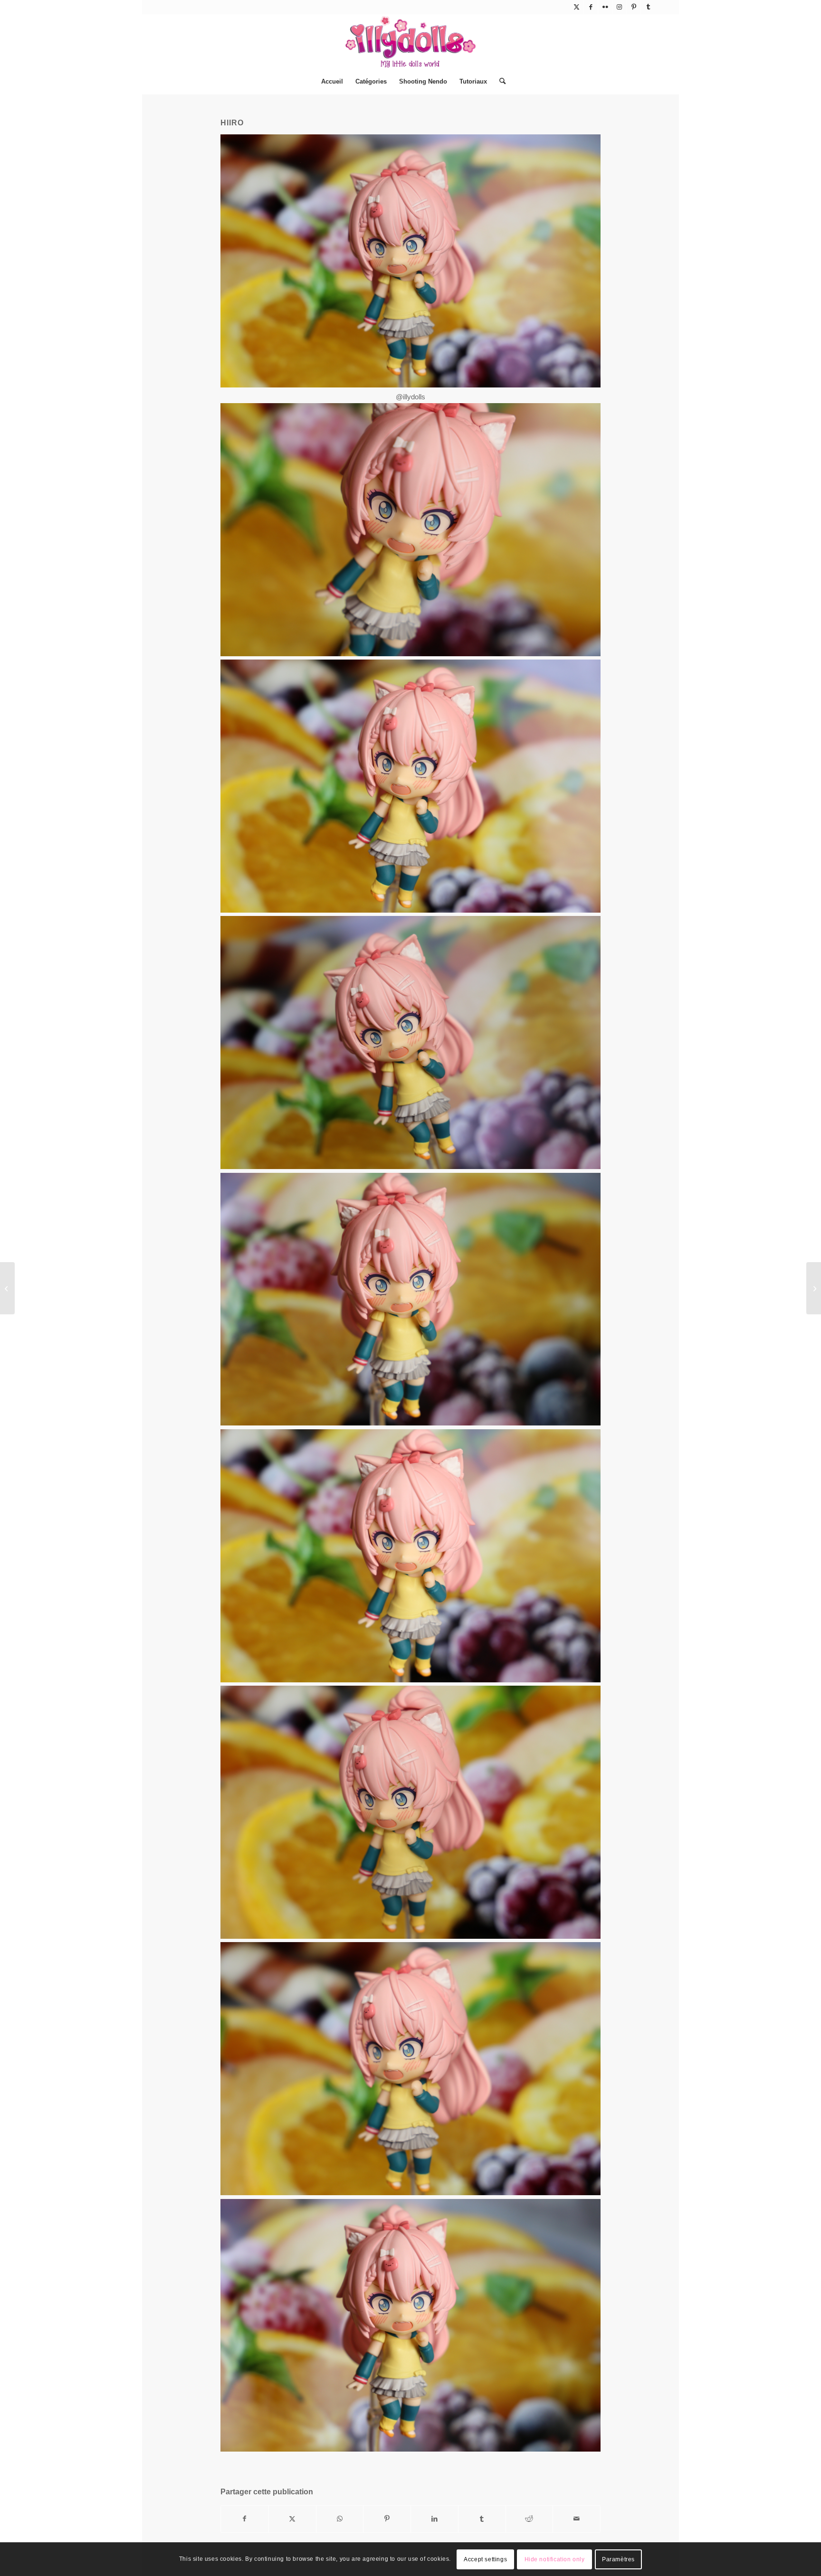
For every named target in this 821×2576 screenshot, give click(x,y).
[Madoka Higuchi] (814, 1288)
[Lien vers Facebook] (591, 7)
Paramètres (618, 2559)
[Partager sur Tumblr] (482, 2519)
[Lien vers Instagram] (619, 7)
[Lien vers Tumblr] (648, 7)
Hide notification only (555, 2559)
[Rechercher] (499, 82)
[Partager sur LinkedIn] (434, 2519)
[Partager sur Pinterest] (387, 2519)
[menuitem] (332, 82)
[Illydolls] (410, 42)
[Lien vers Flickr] (605, 7)
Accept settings (485, 2559)
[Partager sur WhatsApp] (340, 2519)
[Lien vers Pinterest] (634, 7)
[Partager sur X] (292, 2519)
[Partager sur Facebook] (245, 2519)
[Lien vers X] (577, 7)
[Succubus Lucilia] (7, 1288)
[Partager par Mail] (577, 2519)
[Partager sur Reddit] (530, 2519)
